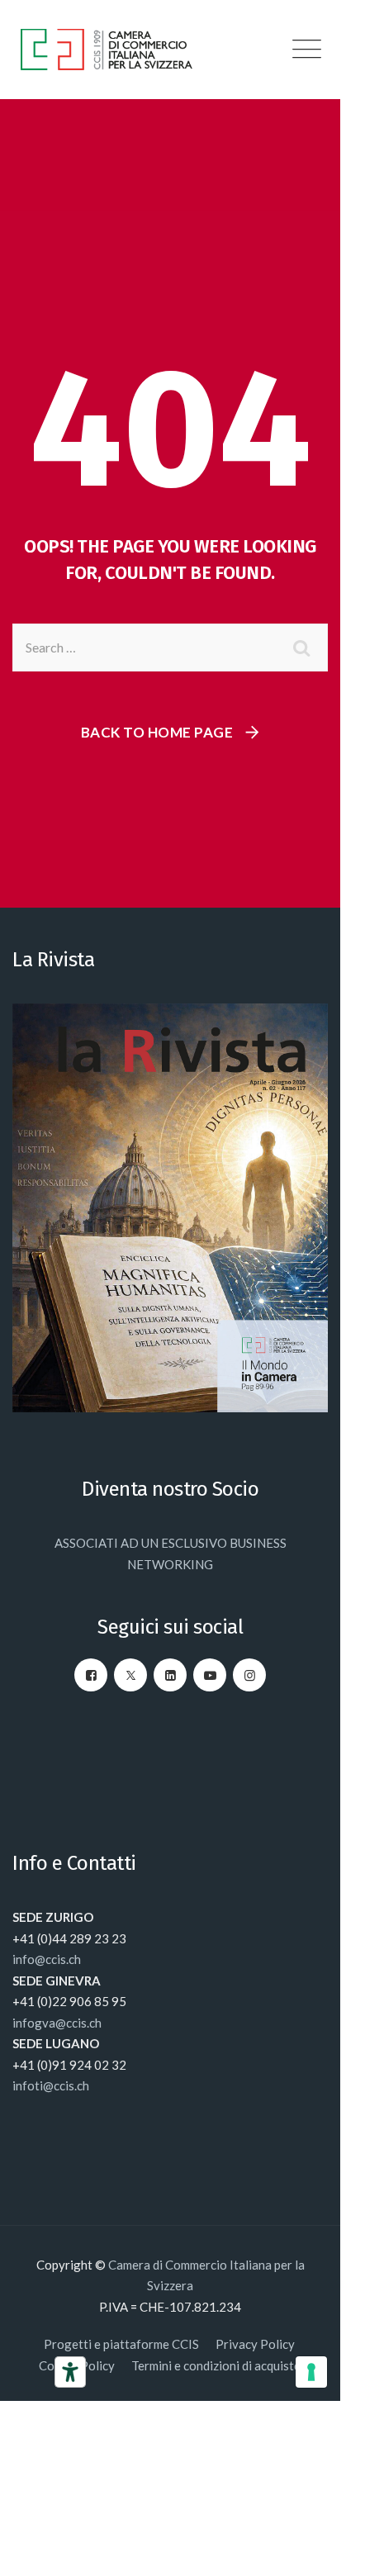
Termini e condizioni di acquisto (216, 2365)
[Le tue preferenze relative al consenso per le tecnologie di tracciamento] (311, 2372)
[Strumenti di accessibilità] (70, 2372)
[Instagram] (249, 1675)
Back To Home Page (157, 732)
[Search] (303, 648)
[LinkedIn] (170, 1675)
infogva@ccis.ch (57, 2023)
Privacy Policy (256, 2344)
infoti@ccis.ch (51, 2085)
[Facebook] (91, 1675)
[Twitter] (130, 1675)
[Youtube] (210, 1675)
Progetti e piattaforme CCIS (121, 2344)
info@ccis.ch (47, 1959)
